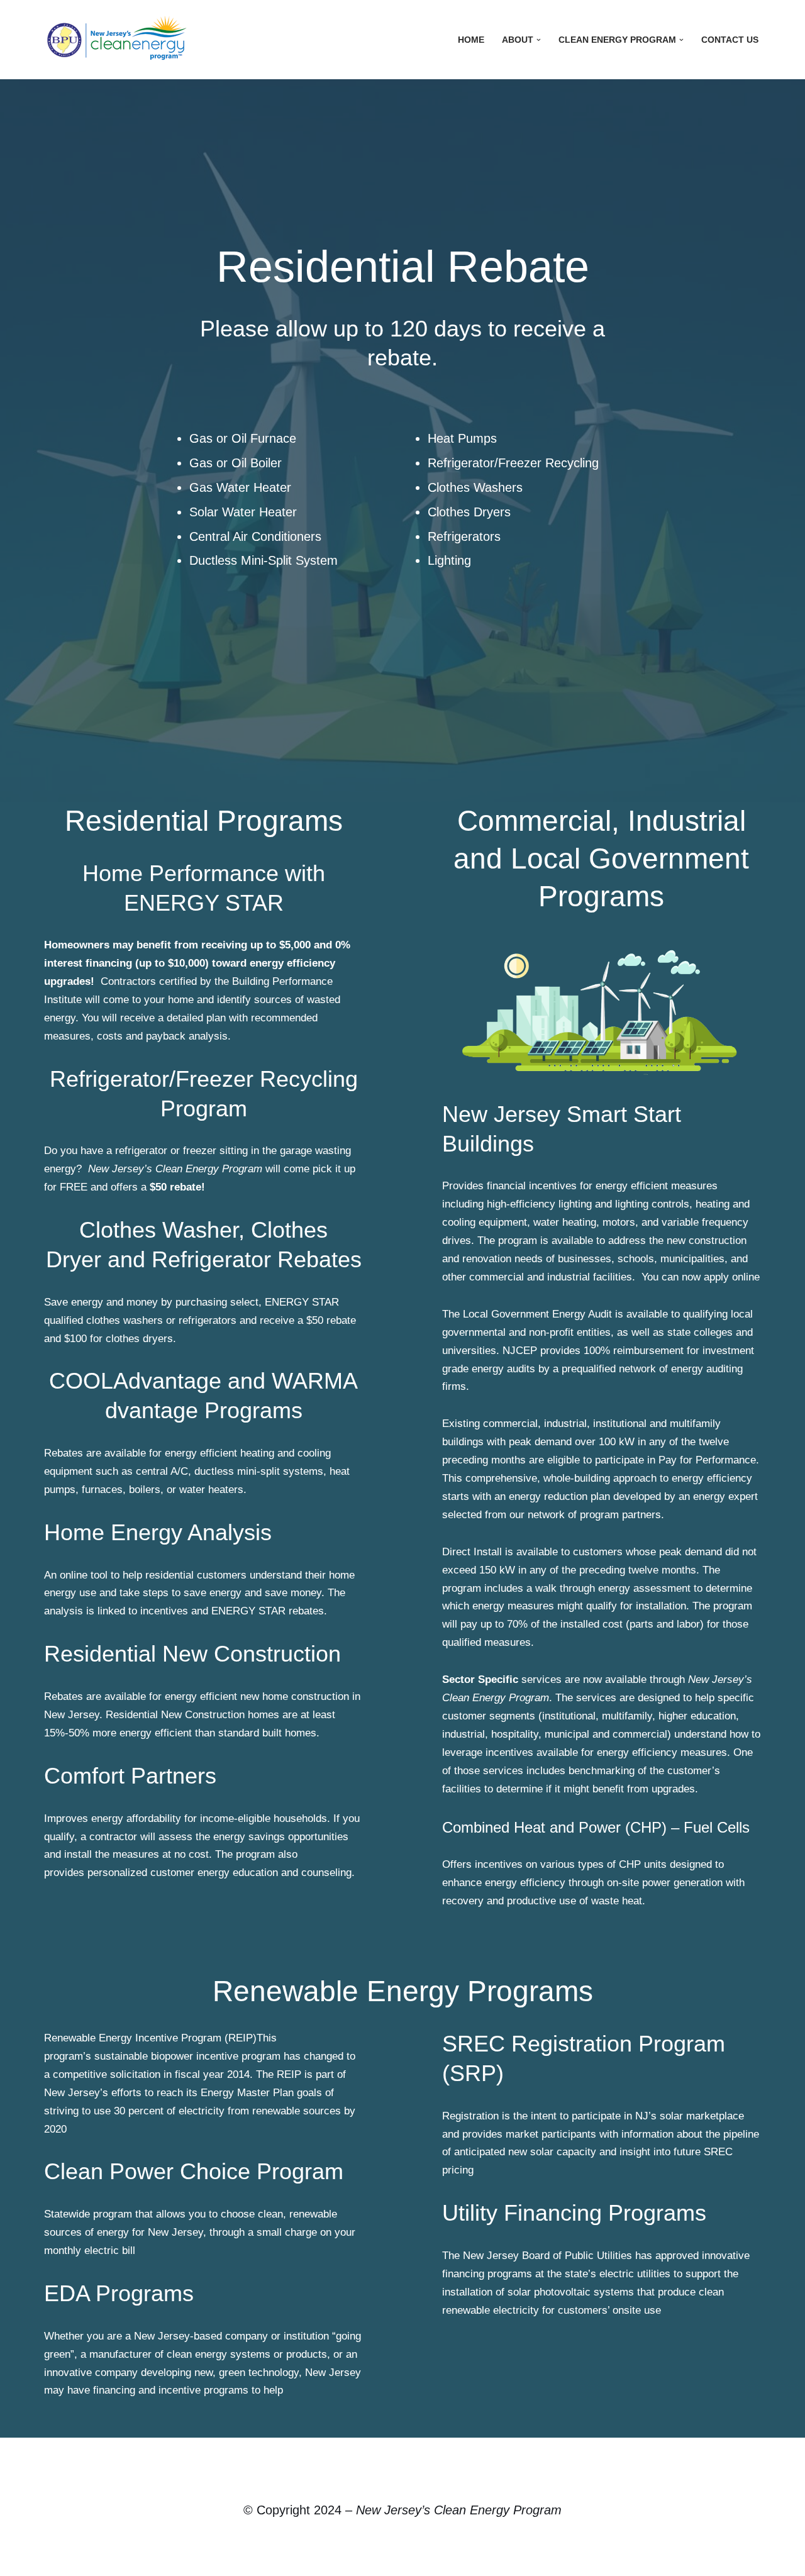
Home (471, 40)
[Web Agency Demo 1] (119, 40)
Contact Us (730, 40)
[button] (539, 40)
